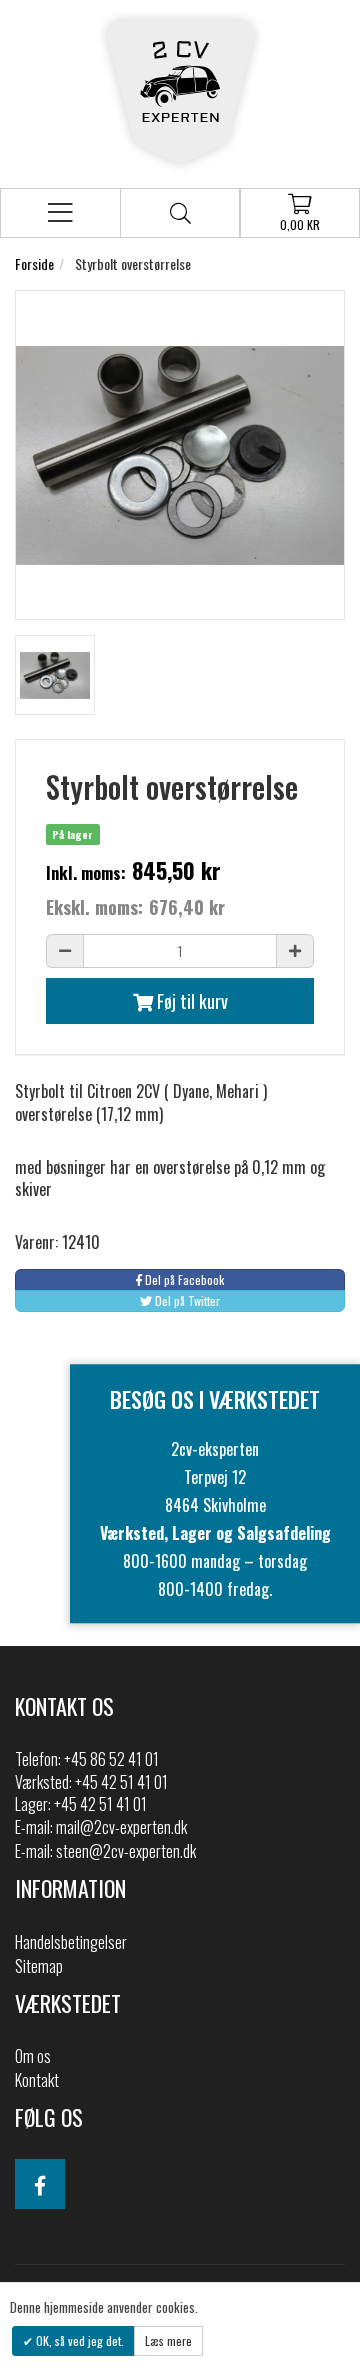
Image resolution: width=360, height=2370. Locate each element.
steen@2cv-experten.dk (126, 1851)
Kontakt (37, 2080)
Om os (33, 2056)
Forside (34, 263)
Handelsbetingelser (71, 1942)
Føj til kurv (190, 1001)
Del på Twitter (186, 1300)
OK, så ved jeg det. (78, 2340)
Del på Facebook (183, 1279)
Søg (180, 213)
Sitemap (39, 1966)
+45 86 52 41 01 (111, 1759)
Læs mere (168, 2340)
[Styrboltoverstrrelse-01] (55, 675)
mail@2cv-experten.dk (121, 1827)
